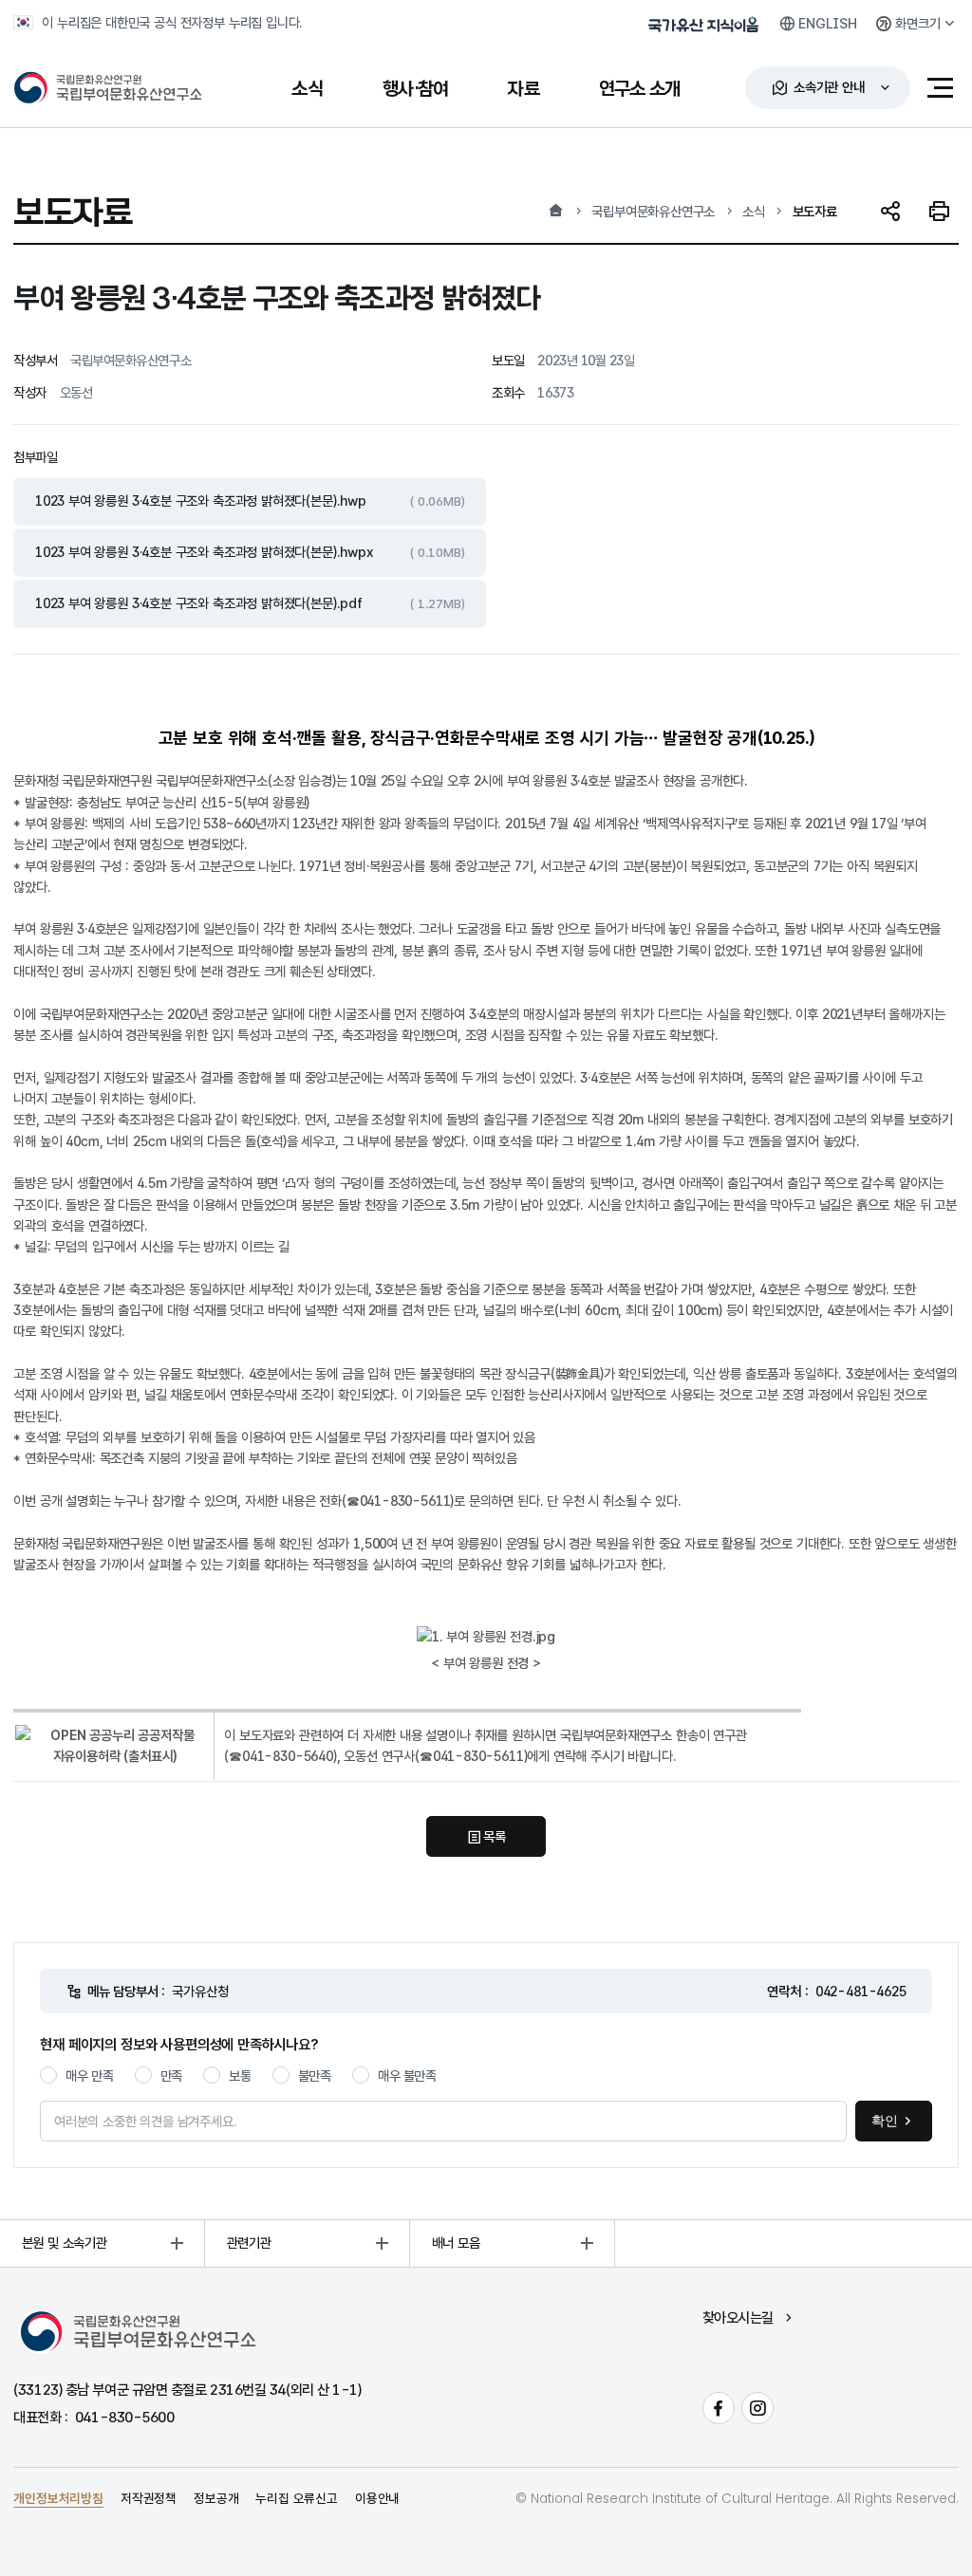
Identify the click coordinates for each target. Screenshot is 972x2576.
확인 (885, 2121)
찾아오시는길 (738, 2317)
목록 (495, 1836)
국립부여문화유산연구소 (653, 211)
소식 (754, 211)
